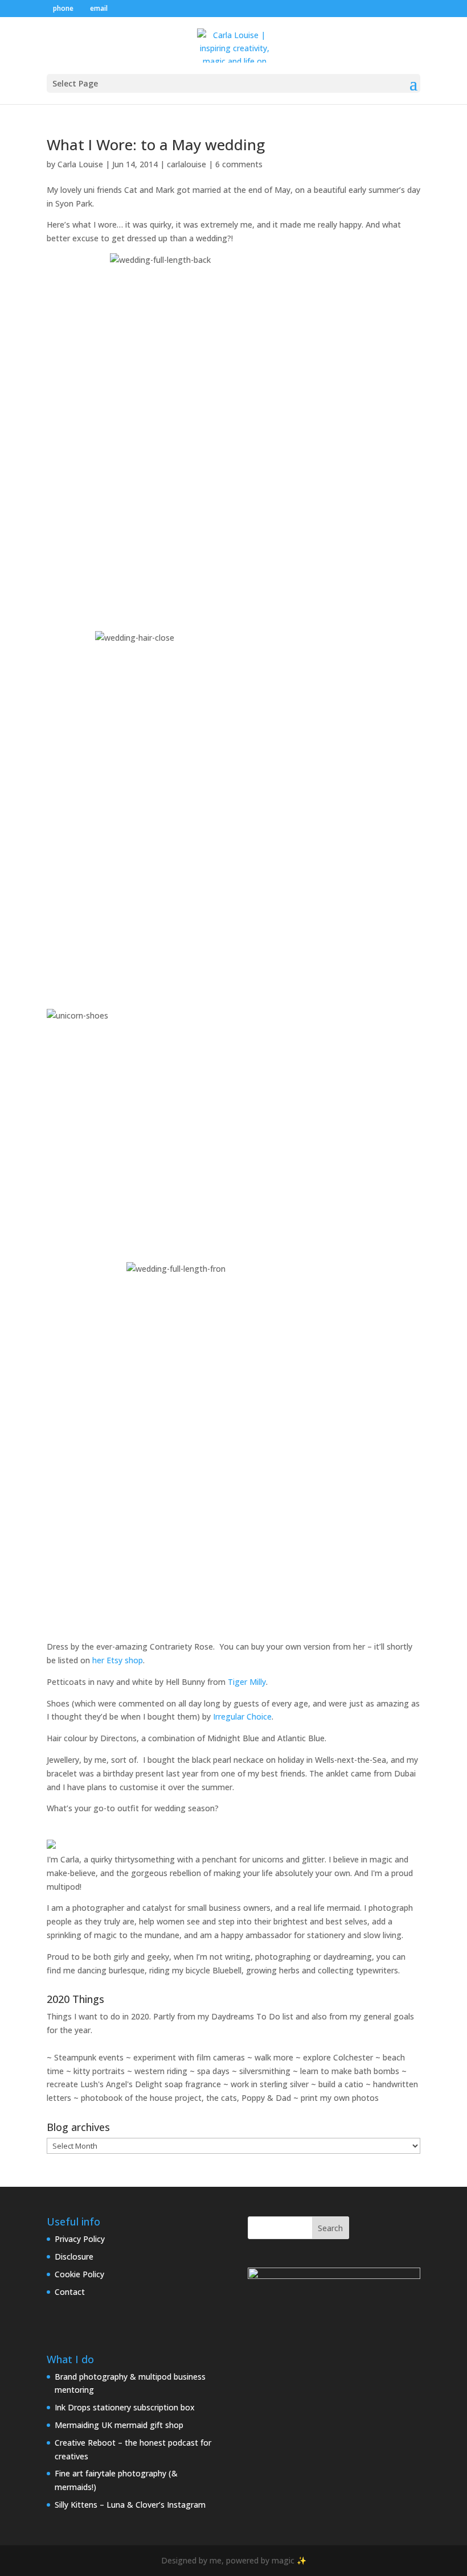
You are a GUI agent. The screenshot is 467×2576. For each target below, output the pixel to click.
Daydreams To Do (246, 2016)
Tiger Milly (247, 1682)
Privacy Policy (80, 2239)
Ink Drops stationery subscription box (125, 2407)
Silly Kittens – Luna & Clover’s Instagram (130, 2505)
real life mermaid (329, 1908)
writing (238, 1957)
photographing (283, 1957)
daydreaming (348, 1957)
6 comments (239, 164)
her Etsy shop (118, 1660)
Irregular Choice (242, 1716)
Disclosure (74, 2256)
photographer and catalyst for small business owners (171, 1908)
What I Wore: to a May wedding (156, 145)
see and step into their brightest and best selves (277, 1921)
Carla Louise (80, 164)
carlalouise (187, 164)
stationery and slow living (354, 1935)
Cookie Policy (79, 2274)
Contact (70, 2292)
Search (330, 2228)
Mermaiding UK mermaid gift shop (119, 2425)
